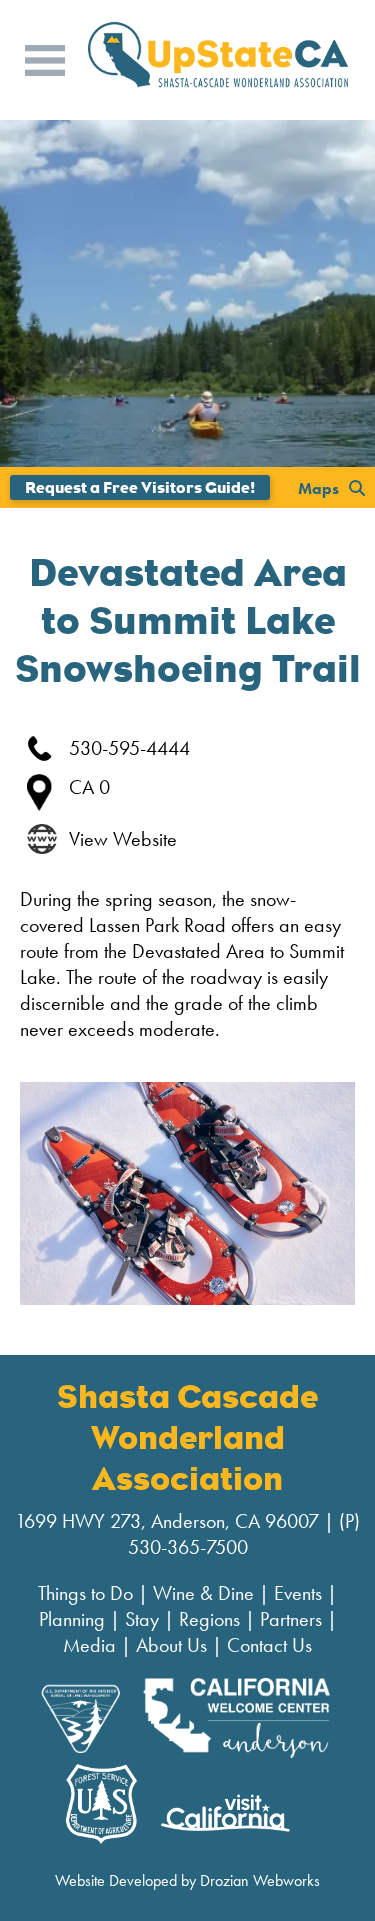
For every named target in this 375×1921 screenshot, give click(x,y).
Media (89, 1645)
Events (298, 1593)
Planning (72, 1619)
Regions (209, 1619)
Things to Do (85, 1593)
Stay (142, 1619)
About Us (171, 1645)
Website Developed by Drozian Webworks (187, 1880)
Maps (318, 487)
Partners (291, 1619)
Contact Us (269, 1645)
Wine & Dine (203, 1593)
